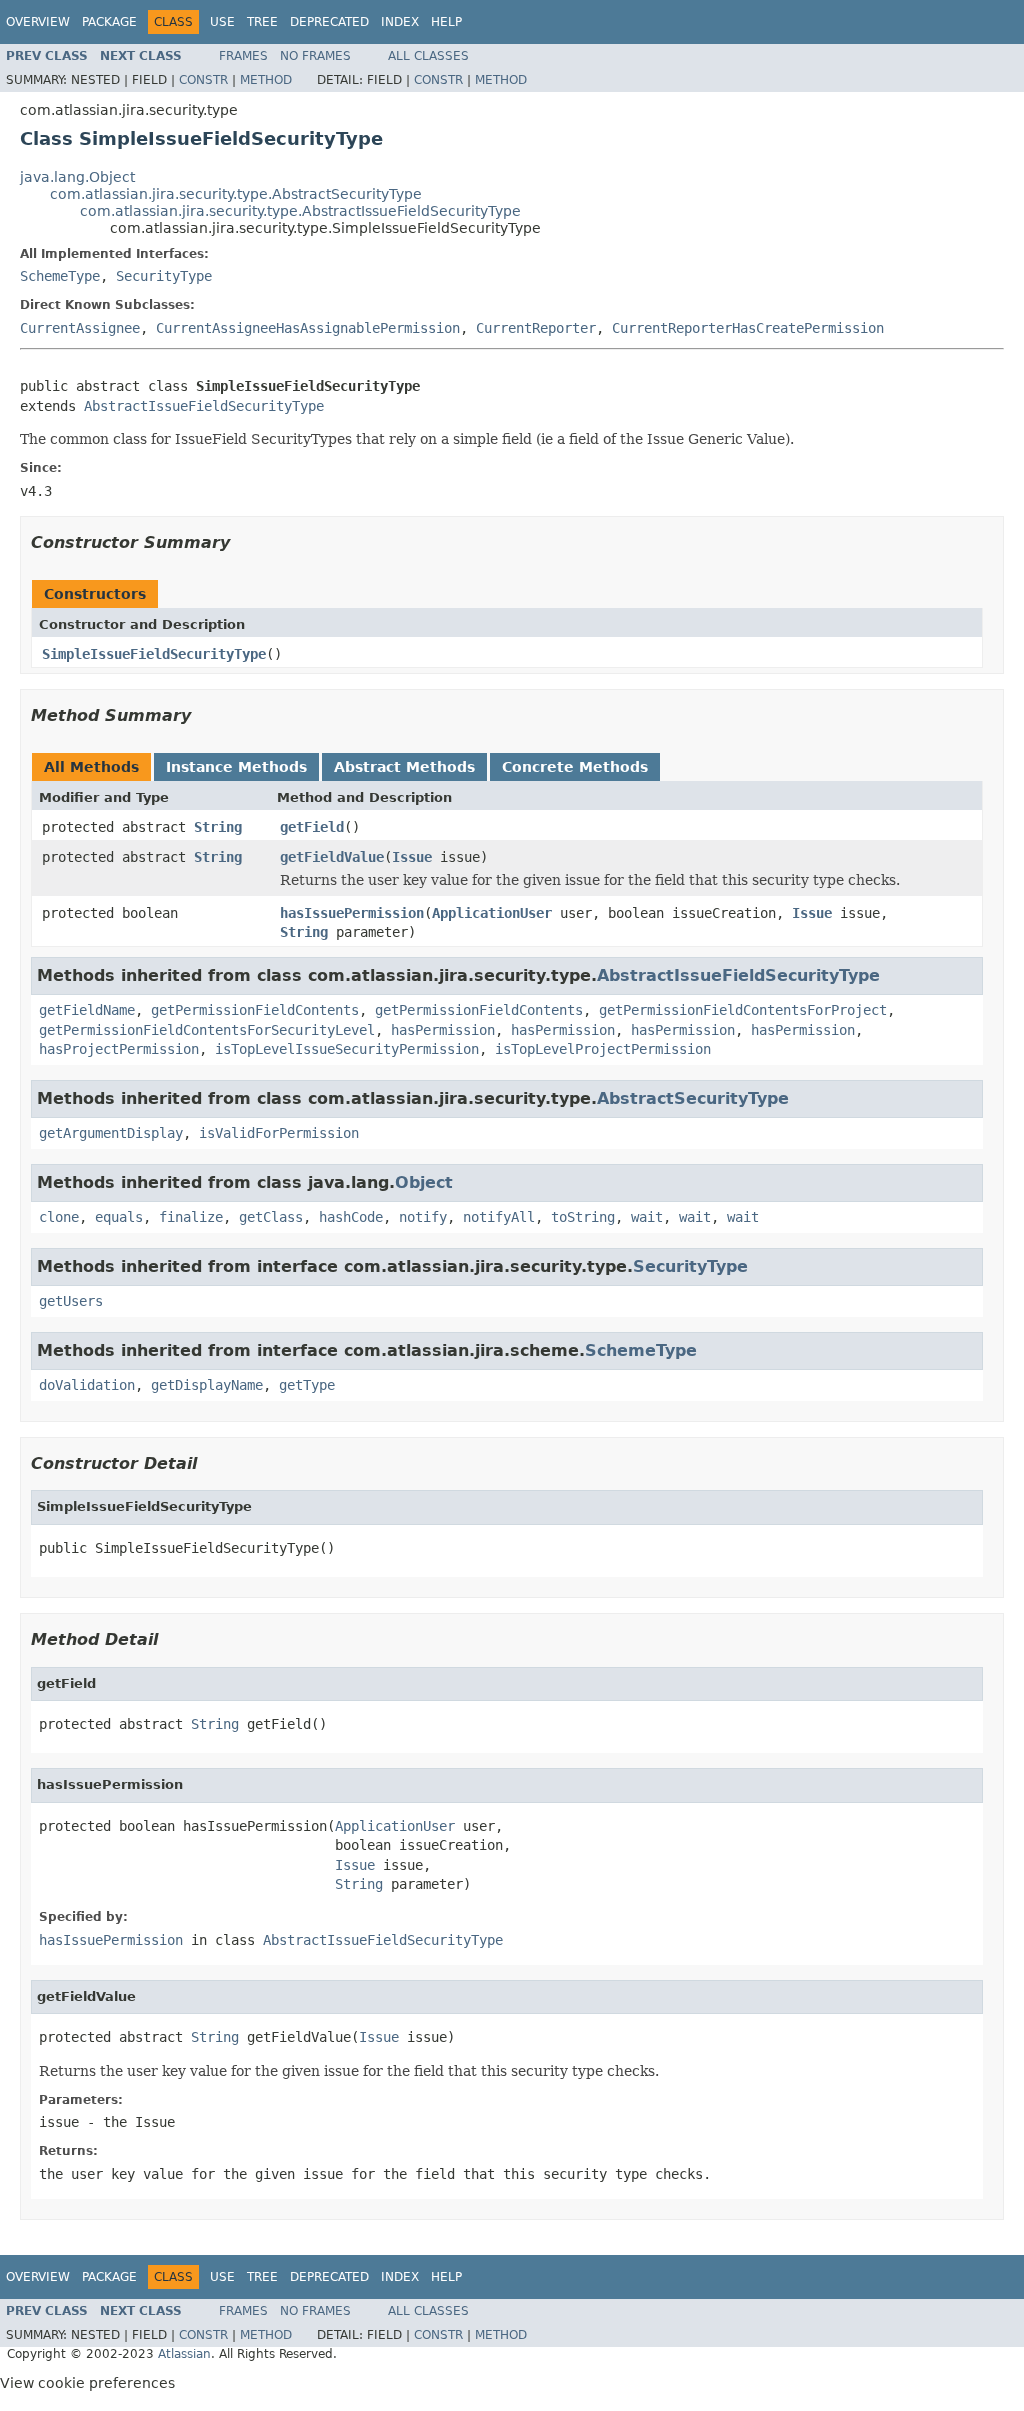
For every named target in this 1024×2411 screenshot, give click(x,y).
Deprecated (329, 22)
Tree (262, 22)
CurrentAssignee (80, 328)
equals (119, 1217)
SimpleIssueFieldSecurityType (154, 654)
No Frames (315, 56)
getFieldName (87, 1010)
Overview (38, 22)
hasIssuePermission (352, 913)
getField (312, 827)
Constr (203, 80)
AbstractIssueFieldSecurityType (204, 406)
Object (424, 1182)
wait (647, 1217)
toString (583, 1217)
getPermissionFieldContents (255, 1010)
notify (423, 1217)
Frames (243, 56)
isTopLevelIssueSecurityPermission (347, 1049)
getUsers (71, 1301)
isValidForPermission (279, 1133)
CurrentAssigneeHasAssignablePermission (308, 328)
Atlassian (184, 2354)
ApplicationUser (492, 913)
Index (400, 22)
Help (446, 22)
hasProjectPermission (119, 1049)
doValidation (87, 1385)
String (218, 827)
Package (109, 22)
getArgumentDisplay (111, 1133)
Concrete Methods (575, 767)
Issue (412, 857)
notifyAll (499, 1217)
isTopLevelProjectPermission (603, 1049)
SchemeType (60, 276)
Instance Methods (236, 767)
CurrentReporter (536, 328)
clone (59, 1217)
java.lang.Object (77, 177)
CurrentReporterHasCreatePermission (748, 328)
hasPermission (443, 1030)
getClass (271, 1217)
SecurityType (164, 276)
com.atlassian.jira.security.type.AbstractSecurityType (236, 194)
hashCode (351, 1217)
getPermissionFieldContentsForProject (743, 1010)
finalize (191, 1217)
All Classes (428, 56)
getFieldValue (332, 857)
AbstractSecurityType (693, 1098)
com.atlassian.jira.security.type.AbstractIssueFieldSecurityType (300, 211)
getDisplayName (207, 1385)
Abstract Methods (404, 767)
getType (307, 1385)
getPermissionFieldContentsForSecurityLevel (207, 1030)
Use (222, 22)
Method (266, 80)
